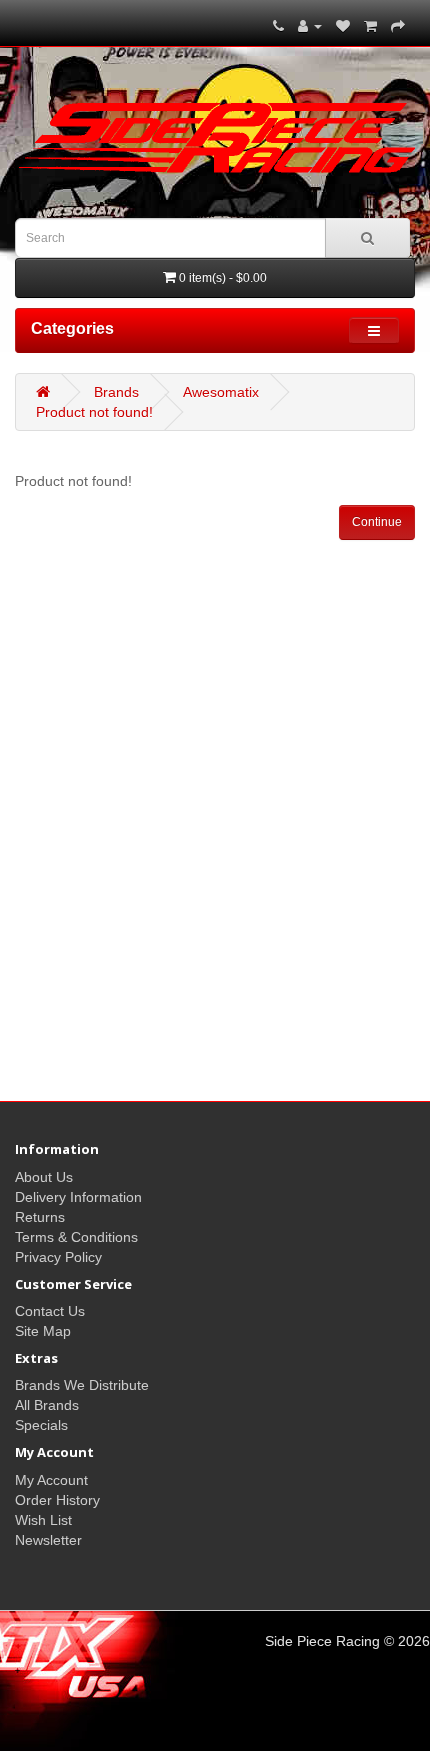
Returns (40, 1217)
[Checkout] (398, 26)
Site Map (43, 1331)
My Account (51, 1480)
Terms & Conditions (76, 1237)
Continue (377, 522)
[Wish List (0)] (343, 26)
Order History (57, 1500)
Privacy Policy (58, 1257)
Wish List (43, 1520)
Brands (116, 392)
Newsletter (48, 1540)
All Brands (47, 1405)
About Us (44, 1177)
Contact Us (50, 1311)
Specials (41, 1425)
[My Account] (310, 26)
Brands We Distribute (82, 1385)
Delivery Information (78, 1197)
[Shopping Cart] (370, 26)
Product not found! (94, 412)
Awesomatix (221, 392)
